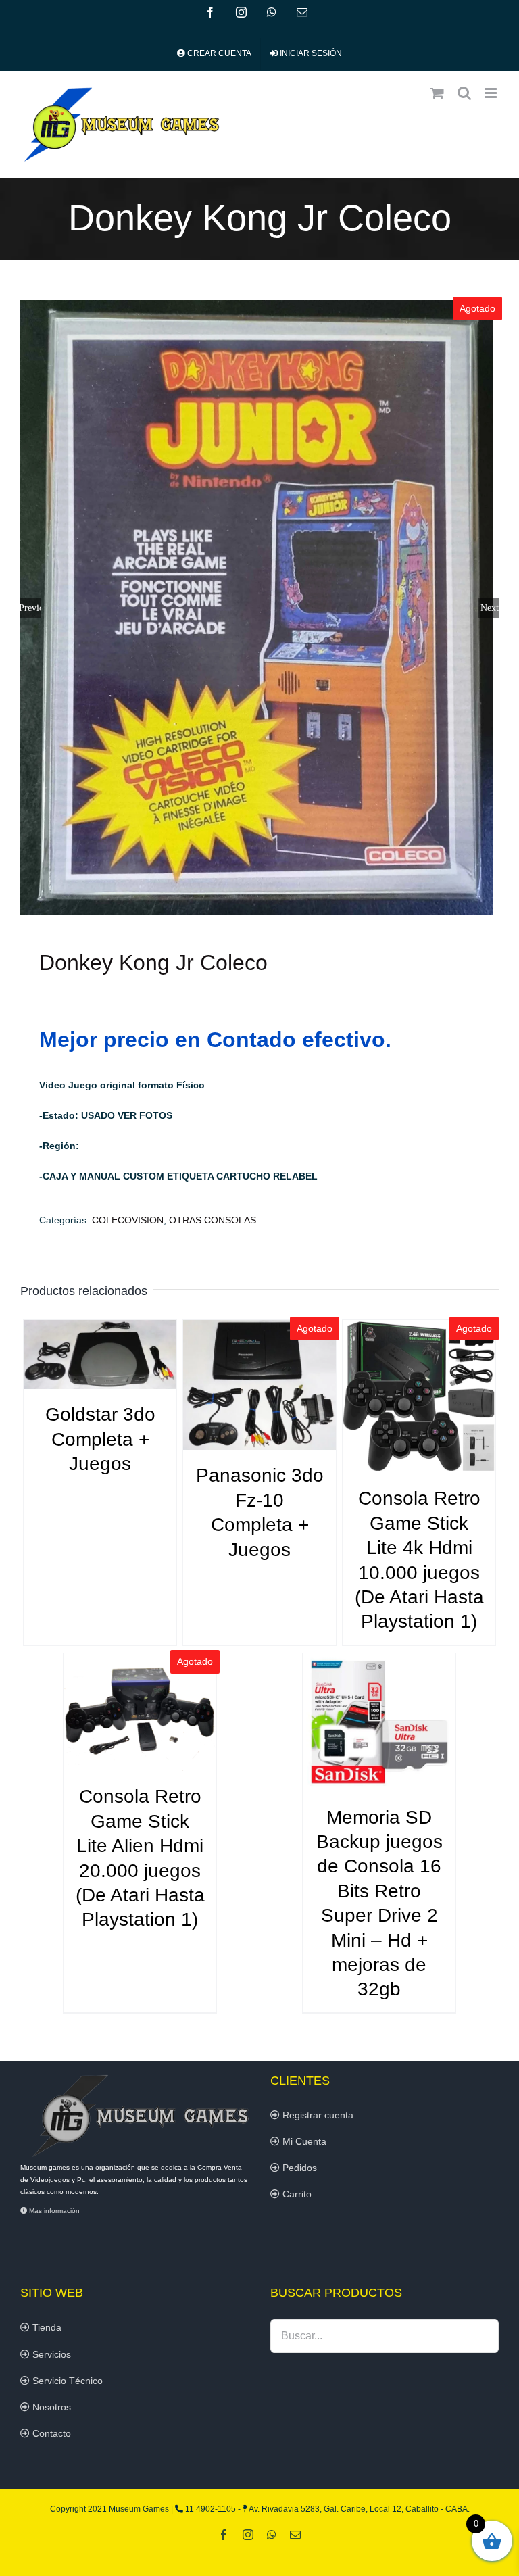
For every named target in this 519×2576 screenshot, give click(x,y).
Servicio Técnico (66, 2381)
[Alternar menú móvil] (492, 93)
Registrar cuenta (317, 2115)
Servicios (50, 2354)
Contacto (50, 2433)
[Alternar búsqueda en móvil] (464, 93)
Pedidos (298, 2168)
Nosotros (50, 2407)
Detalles (100, 1357)
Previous (30, 608)
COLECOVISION (128, 1220)
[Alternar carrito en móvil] (437, 93)
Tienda (46, 2327)
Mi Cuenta (303, 2141)
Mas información (53, 2211)
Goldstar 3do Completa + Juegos (100, 1439)
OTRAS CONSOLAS (213, 1220)
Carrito (296, 2194)
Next (490, 608)
